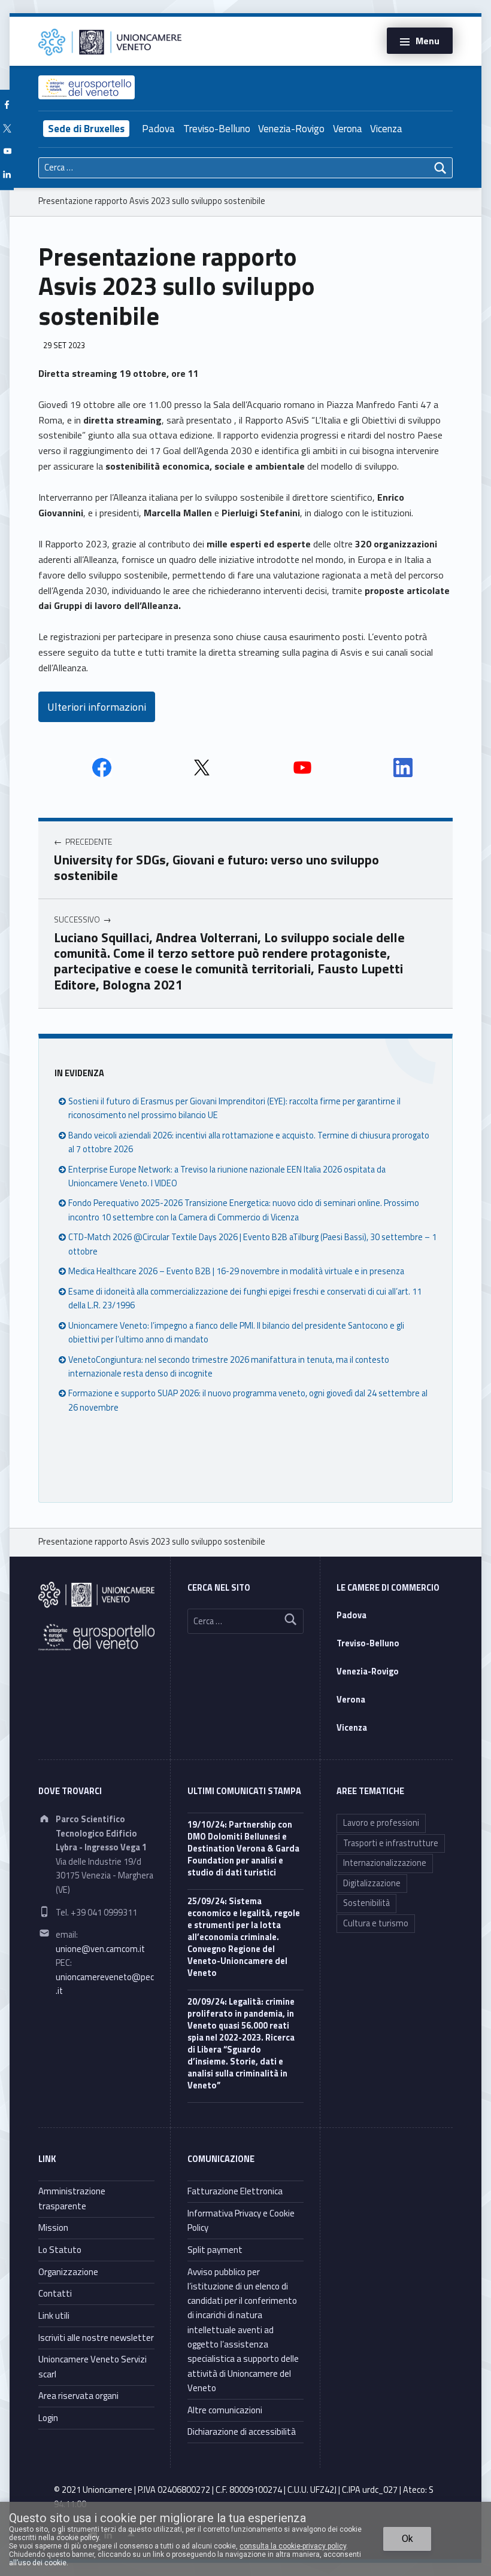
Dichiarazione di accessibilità (242, 2432)
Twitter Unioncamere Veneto (202, 768)
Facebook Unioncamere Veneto (102, 768)
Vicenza (386, 129)
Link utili (54, 2315)
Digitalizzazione (372, 1883)
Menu (428, 41)
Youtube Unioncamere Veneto (302, 768)
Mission (53, 2228)
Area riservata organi (78, 2396)
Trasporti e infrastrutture (391, 1843)
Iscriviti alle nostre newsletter (96, 2338)
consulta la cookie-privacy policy (293, 2546)
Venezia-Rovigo (291, 129)
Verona (348, 129)
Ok (407, 2539)
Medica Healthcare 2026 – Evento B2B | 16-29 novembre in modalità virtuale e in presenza (236, 1271)
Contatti (55, 2293)
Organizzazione (68, 2272)
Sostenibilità (366, 1903)
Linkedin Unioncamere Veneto (403, 768)
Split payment (215, 2250)
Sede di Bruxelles (86, 129)
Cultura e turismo (376, 1923)
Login (48, 2418)
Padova (158, 129)
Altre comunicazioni (225, 2410)
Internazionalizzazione (385, 1863)
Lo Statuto (60, 2250)
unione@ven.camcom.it (100, 1949)
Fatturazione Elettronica (235, 2191)
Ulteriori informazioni (97, 707)
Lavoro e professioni (381, 1823)
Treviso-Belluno (217, 129)
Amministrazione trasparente (72, 2198)
